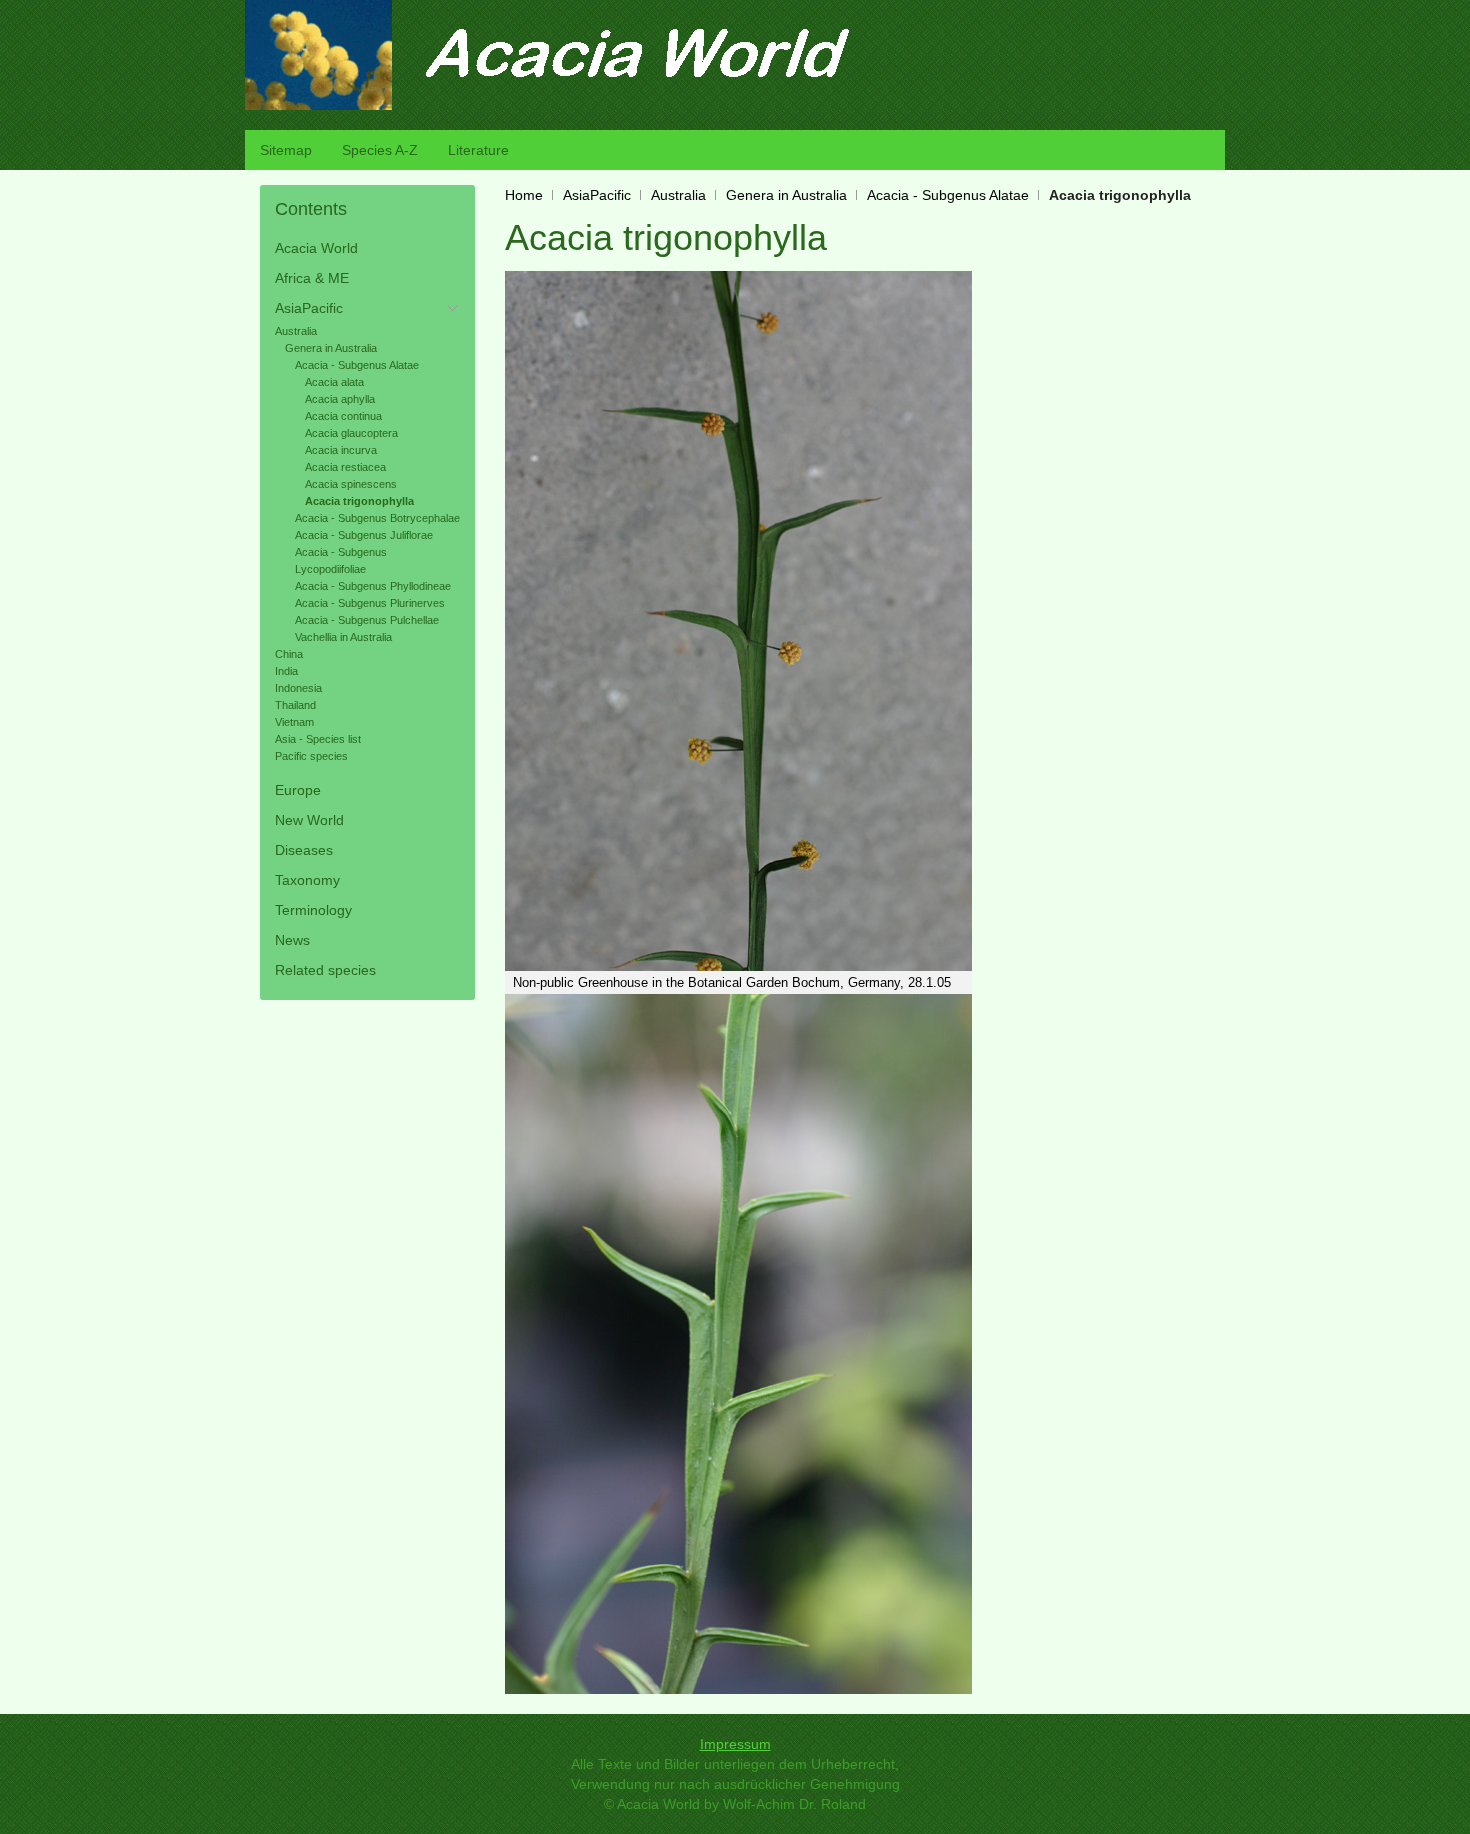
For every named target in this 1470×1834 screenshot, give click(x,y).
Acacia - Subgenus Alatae (948, 195)
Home (524, 195)
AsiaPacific (597, 195)
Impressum (735, 1744)
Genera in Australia (786, 195)
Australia (678, 195)
